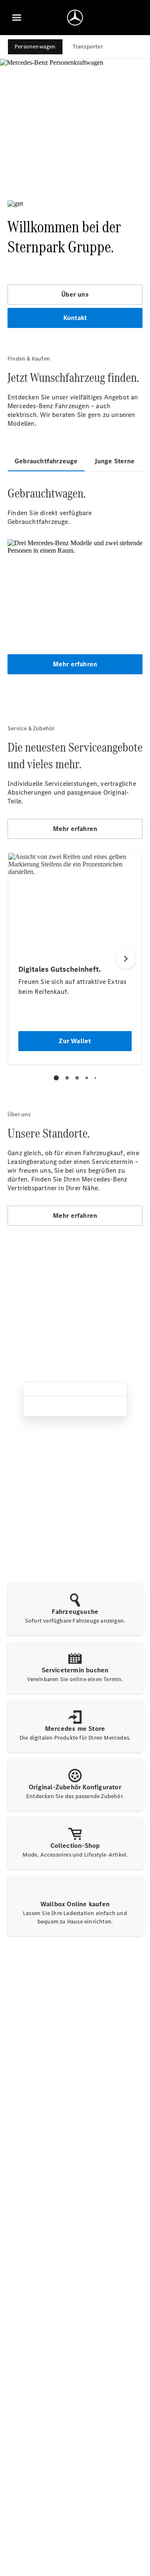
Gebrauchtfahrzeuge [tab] (46, 461)
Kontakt (75, 318)
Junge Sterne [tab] (115, 461)
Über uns (75, 294)
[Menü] (17, 18)
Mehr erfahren (75, 664)
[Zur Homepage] (75, 18)
